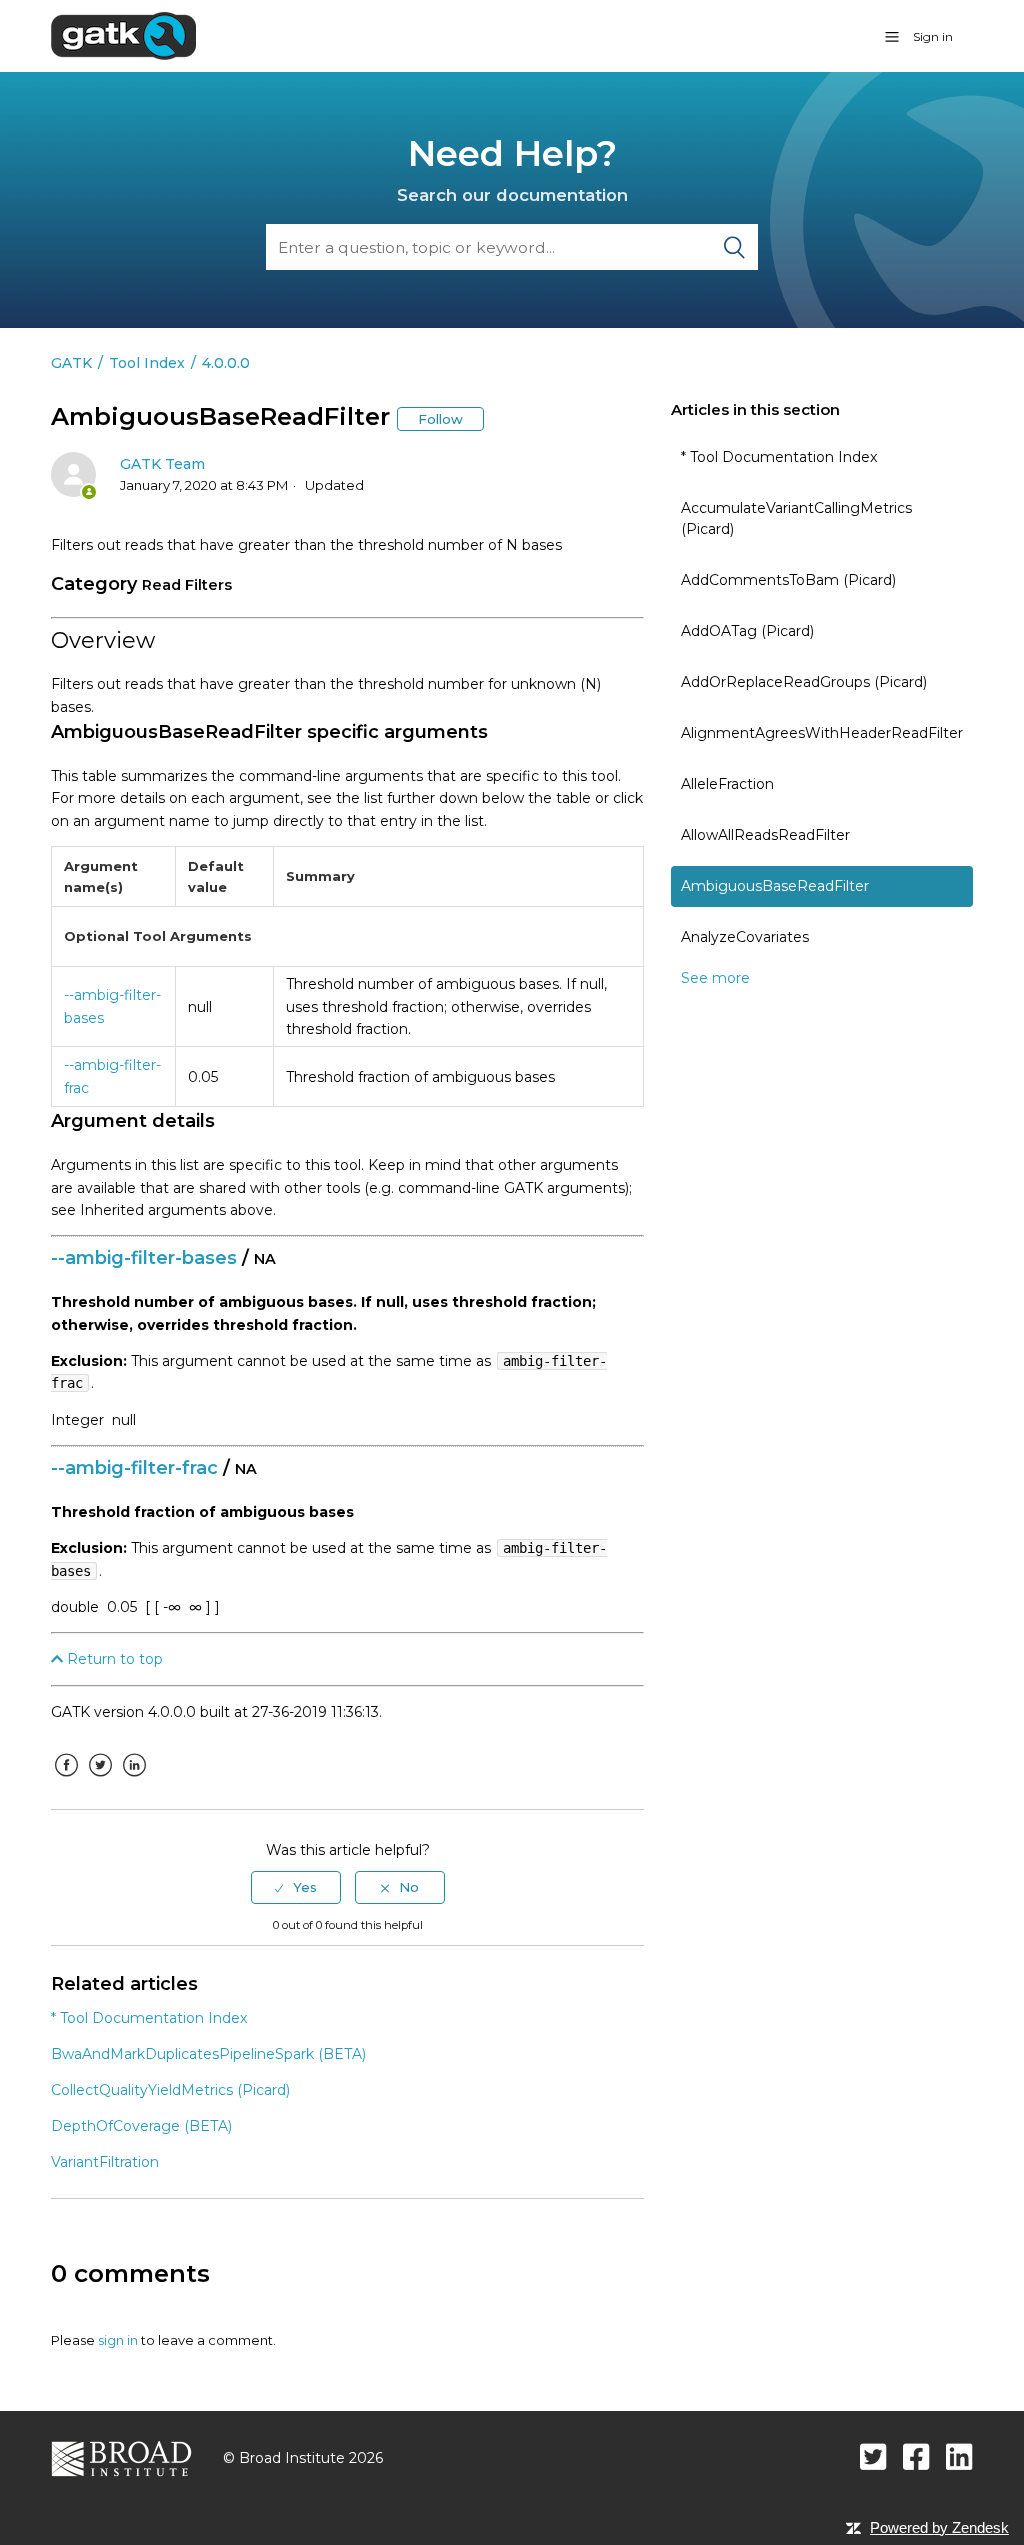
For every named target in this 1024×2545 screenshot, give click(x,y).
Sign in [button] (933, 36)
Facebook (66, 1780)
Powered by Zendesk (939, 2527)
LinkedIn (134, 1780)
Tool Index (147, 363)
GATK (71, 363)
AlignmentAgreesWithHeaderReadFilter (822, 733)
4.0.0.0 (226, 363)
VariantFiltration (105, 2162)
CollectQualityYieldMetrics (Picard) (170, 2090)
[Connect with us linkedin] (959, 2456)
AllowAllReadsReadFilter (765, 835)
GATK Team (162, 464)
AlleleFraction (727, 784)
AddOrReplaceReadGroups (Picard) (804, 682)
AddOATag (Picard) (747, 631)
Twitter (100, 1780)
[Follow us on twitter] (873, 2456)
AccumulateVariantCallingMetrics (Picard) (796, 518)
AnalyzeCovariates (745, 937)
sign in (118, 2340)
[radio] (296, 1887)
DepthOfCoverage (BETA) (141, 2126)
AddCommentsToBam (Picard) (788, 580)
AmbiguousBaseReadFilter (775, 886)
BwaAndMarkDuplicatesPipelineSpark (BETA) (208, 2054)
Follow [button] (440, 419)
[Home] (123, 35)
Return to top (113, 1659)
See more (715, 978)
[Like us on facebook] (916, 2456)
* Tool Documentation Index (779, 457)
